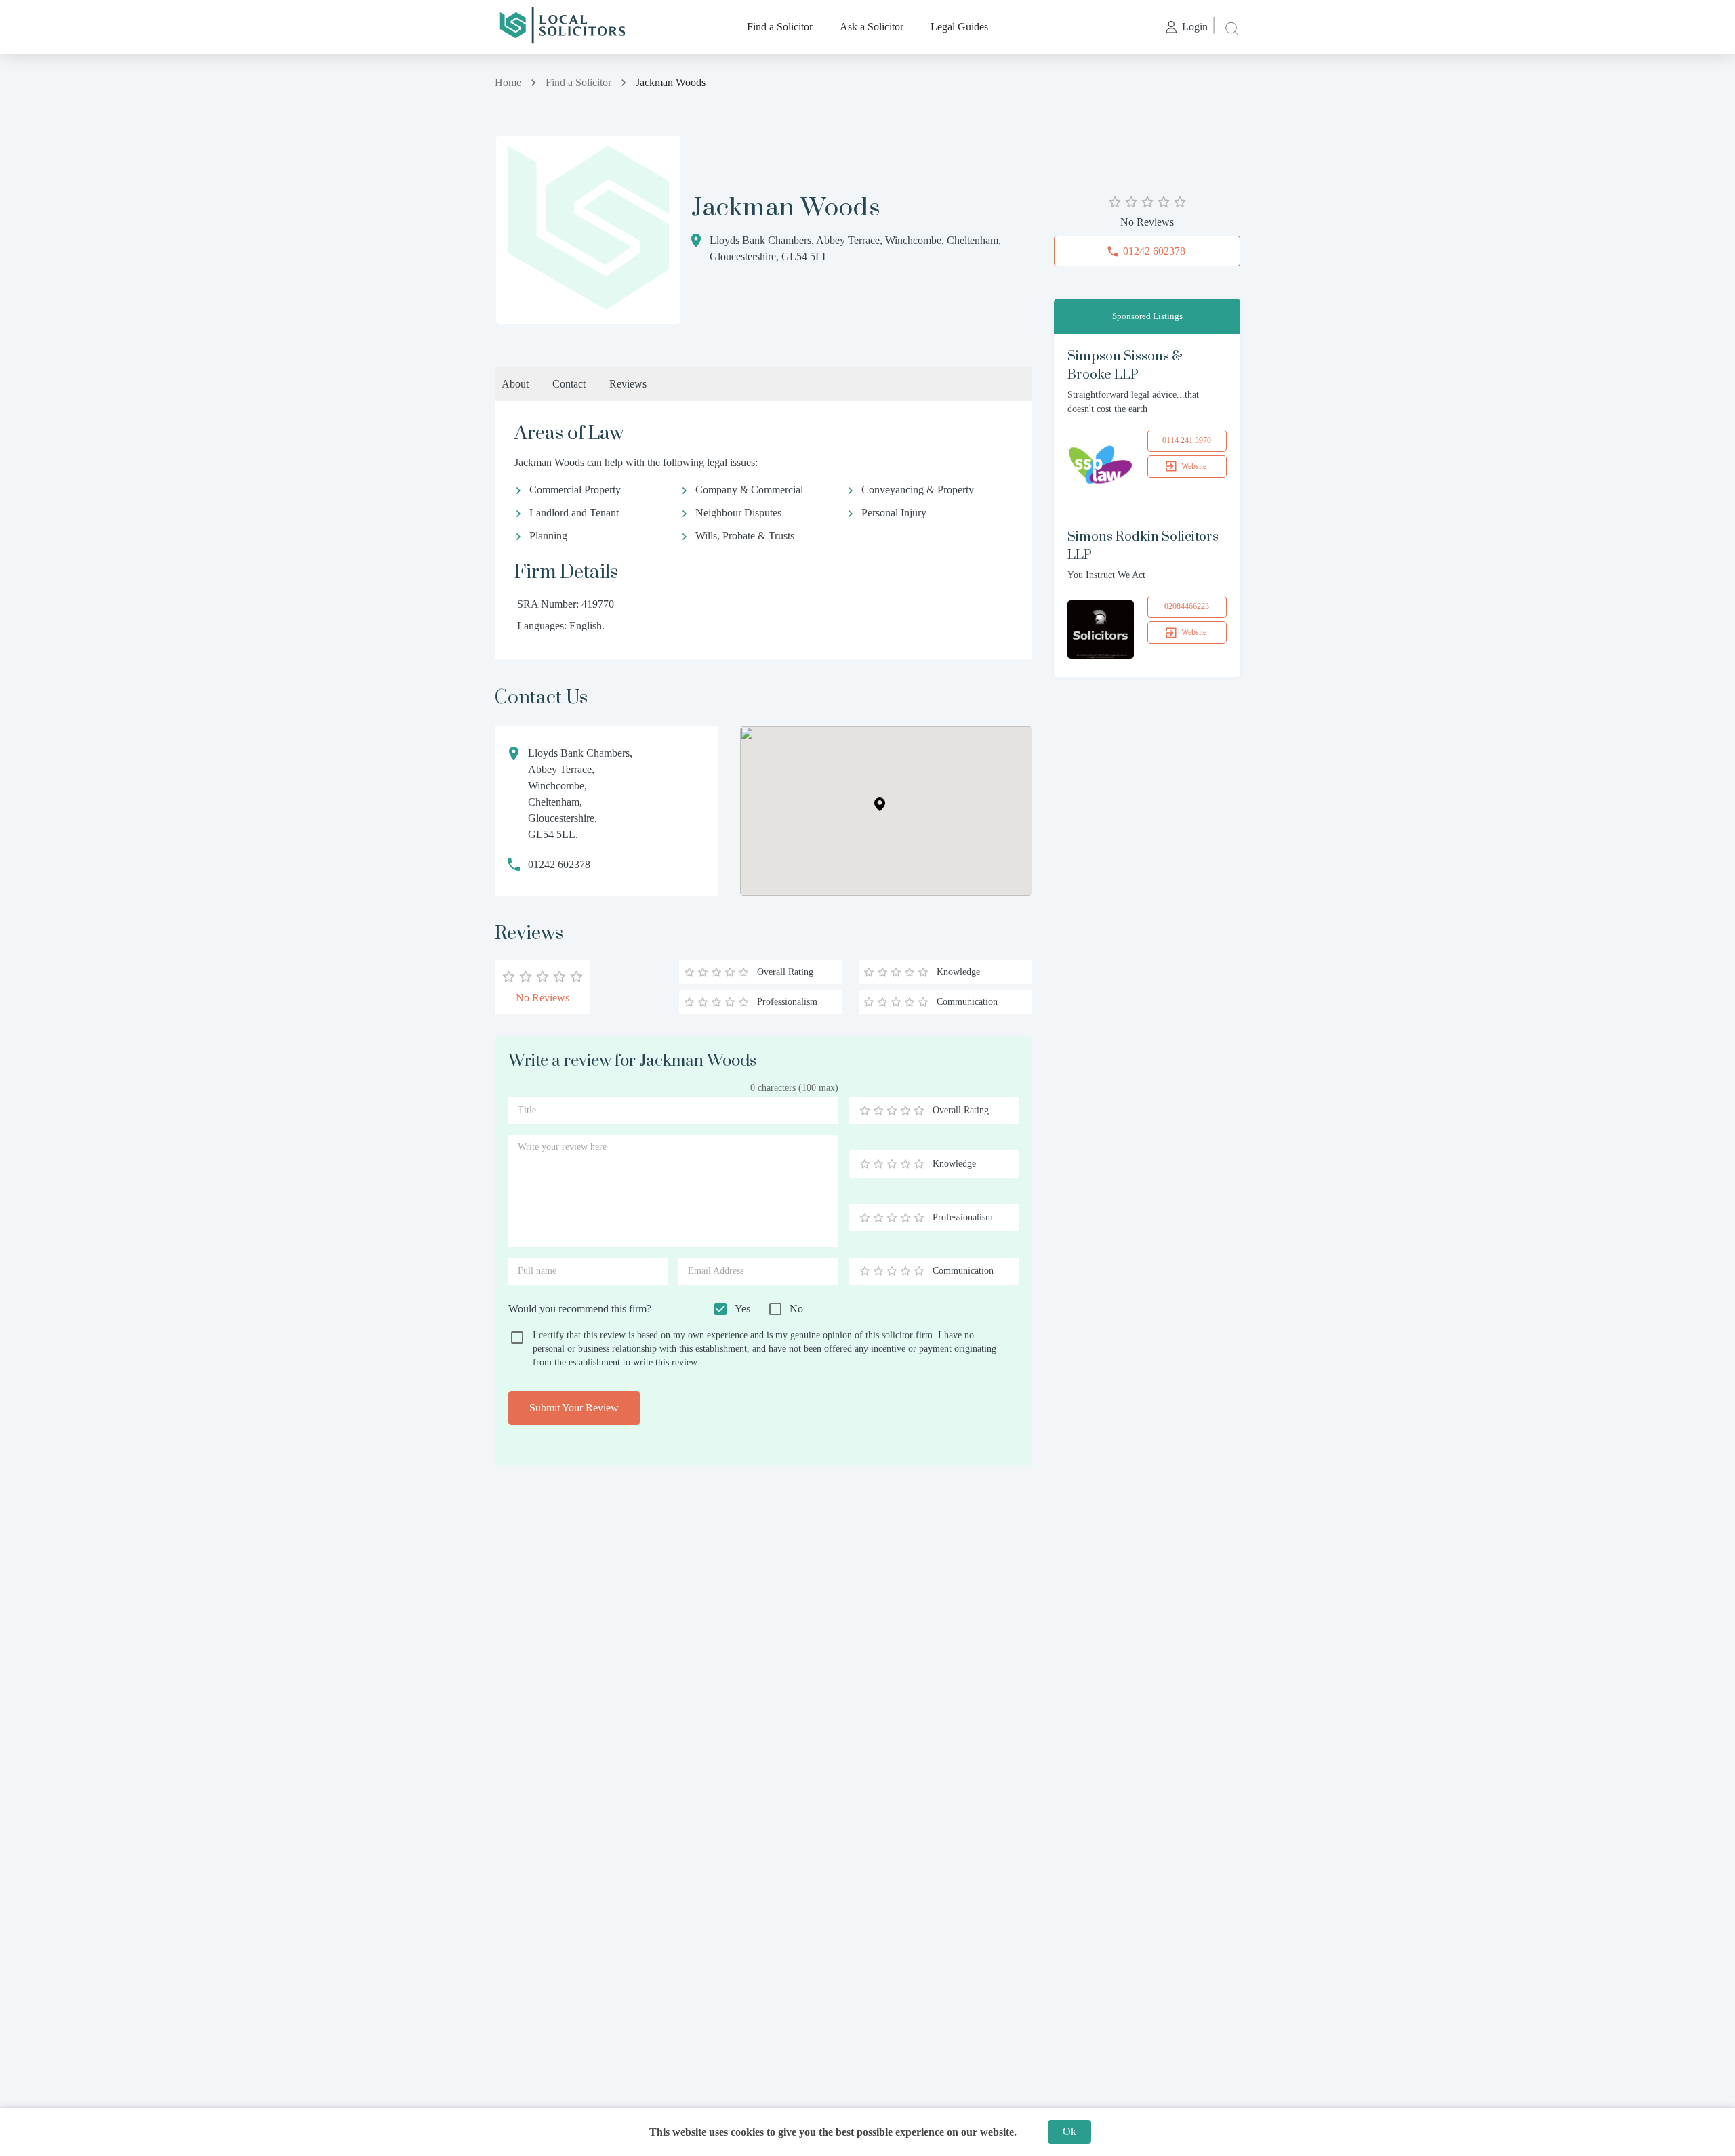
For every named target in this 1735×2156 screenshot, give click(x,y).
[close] (1230, 27)
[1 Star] (865, 1111)
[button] (880, 804)
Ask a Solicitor (872, 27)
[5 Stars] (919, 1111)
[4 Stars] (905, 1111)
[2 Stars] (878, 1111)
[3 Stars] (892, 1111)
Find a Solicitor (780, 27)
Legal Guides (959, 27)
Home (508, 82)
